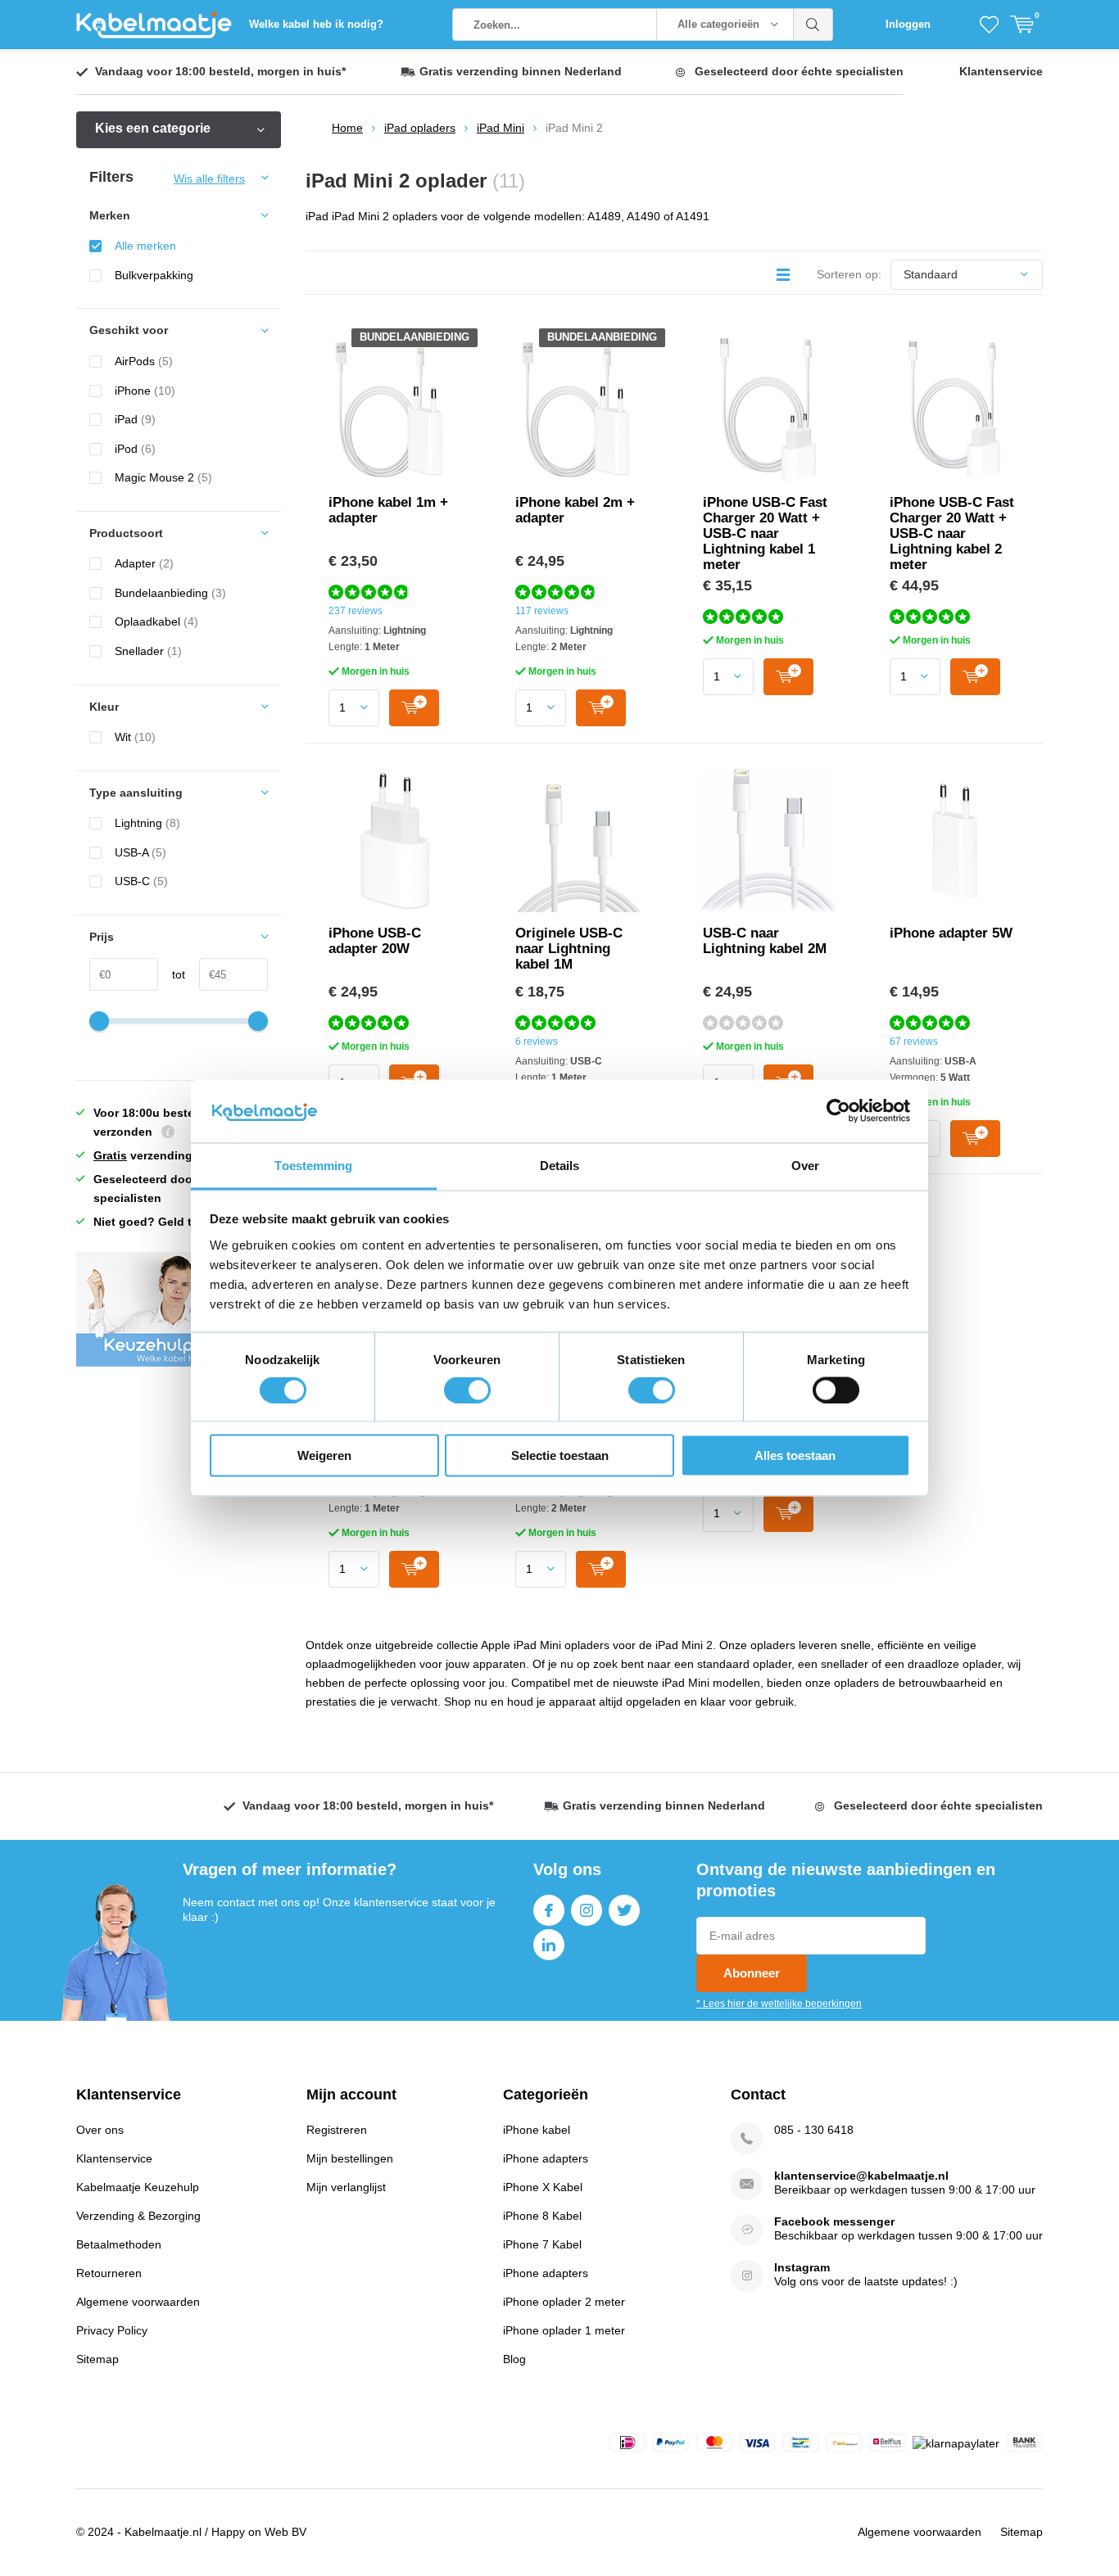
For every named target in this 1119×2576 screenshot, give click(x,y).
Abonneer (752, 1973)
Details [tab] (560, 1165)
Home (347, 128)
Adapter (144, 563)
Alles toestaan (795, 1455)
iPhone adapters (546, 2158)
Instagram (587, 1910)
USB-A (140, 852)
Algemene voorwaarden (138, 2302)
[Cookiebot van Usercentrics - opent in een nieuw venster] (838, 1111)
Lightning (147, 823)
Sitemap (97, 2359)
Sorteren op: (849, 274)
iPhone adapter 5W (951, 933)
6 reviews (537, 1042)
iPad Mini (501, 128)
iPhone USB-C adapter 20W (375, 941)
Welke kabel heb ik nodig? (316, 24)
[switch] (467, 1390)
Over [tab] (805, 1165)
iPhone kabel (537, 2130)
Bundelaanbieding (170, 593)
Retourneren (109, 2273)
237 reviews (356, 611)
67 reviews (914, 1042)
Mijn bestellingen (350, 2158)
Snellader (148, 651)
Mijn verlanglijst (346, 2187)
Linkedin (549, 1945)
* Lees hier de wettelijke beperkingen (779, 2004)
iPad (135, 419)
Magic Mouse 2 (163, 477)
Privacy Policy (112, 2330)
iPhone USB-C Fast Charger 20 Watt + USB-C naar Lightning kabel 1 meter (765, 533)
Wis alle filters (209, 179)
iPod (135, 449)
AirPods (144, 361)
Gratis (110, 1155)
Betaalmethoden (119, 2244)
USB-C (141, 881)
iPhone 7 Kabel (542, 2244)
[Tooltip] (168, 1134)
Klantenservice (1001, 71)
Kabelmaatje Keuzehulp (138, 2187)
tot (172, 974)
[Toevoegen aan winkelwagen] (414, 708)
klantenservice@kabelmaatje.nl (861, 2176)
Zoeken (813, 25)
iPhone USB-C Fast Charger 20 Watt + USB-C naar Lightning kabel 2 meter (952, 533)
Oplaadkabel (156, 621)
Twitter (624, 1910)
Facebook (549, 1910)
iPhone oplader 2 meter (564, 2302)
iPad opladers (420, 128)
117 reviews (542, 611)
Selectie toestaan (560, 1455)
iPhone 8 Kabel (542, 2216)
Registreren (337, 2130)
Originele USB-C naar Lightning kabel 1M (569, 949)
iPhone (145, 391)
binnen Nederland (521, 71)
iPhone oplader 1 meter (564, 2330)
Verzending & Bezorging (138, 2216)
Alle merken (145, 246)
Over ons (100, 2130)
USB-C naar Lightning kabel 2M (765, 941)
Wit (135, 737)
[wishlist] (989, 25)
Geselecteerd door (799, 71)
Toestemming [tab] (313, 1165)
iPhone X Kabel (543, 2187)
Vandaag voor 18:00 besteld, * (220, 71)
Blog (514, 2359)
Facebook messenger (834, 2221)
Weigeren (324, 1455)
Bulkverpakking (154, 275)
